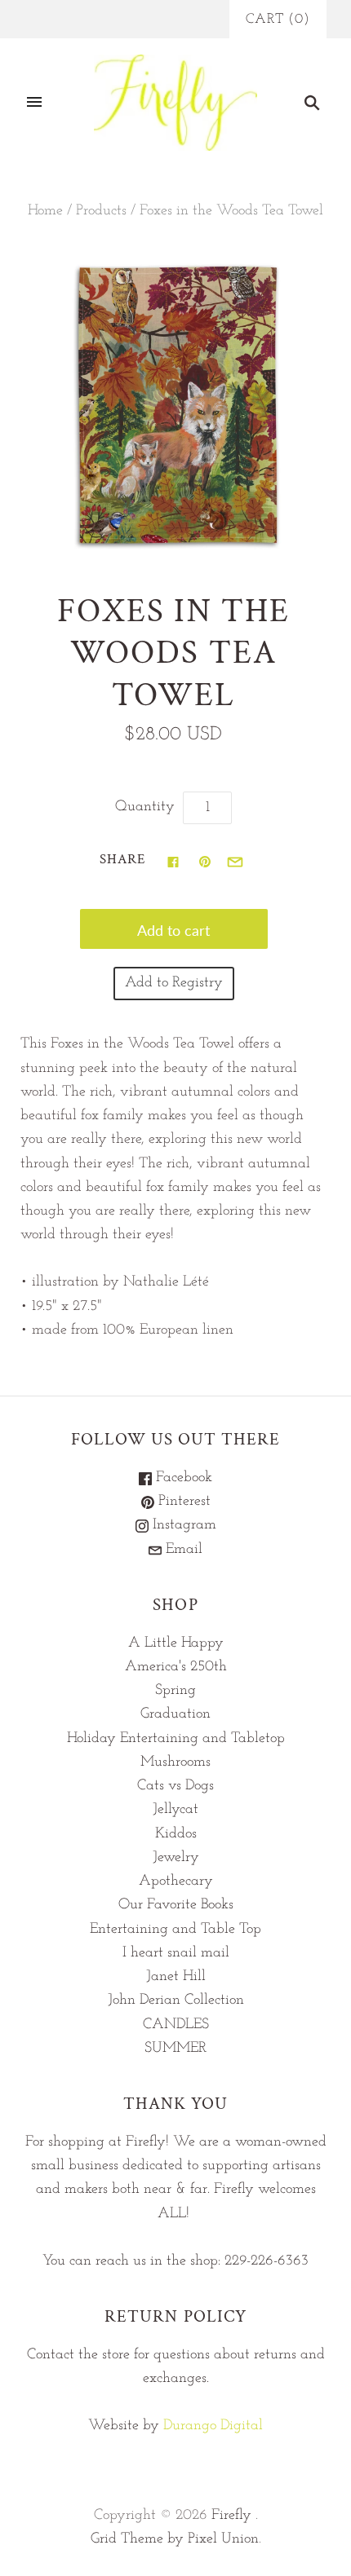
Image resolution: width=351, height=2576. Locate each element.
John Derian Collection (176, 2000)
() (278, 19)
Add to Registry (174, 983)
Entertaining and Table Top (175, 1930)
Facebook (182, 1478)
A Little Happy (176, 1643)
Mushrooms (175, 1762)
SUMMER (175, 2049)
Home (45, 211)
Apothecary (176, 1881)
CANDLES (176, 2025)
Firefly (231, 2516)
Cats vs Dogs (175, 1786)
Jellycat (175, 1810)
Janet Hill (176, 1977)
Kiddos (176, 1834)
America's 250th (176, 1667)
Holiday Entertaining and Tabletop (176, 1739)
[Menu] (34, 103)
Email (182, 1550)
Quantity (145, 807)
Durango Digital (213, 2426)
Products (101, 211)
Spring (175, 1691)
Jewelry (176, 1858)
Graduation (175, 1714)
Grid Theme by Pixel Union (175, 2539)
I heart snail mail (176, 1953)
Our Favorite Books (176, 1905)
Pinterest (182, 1502)
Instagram (182, 1525)
